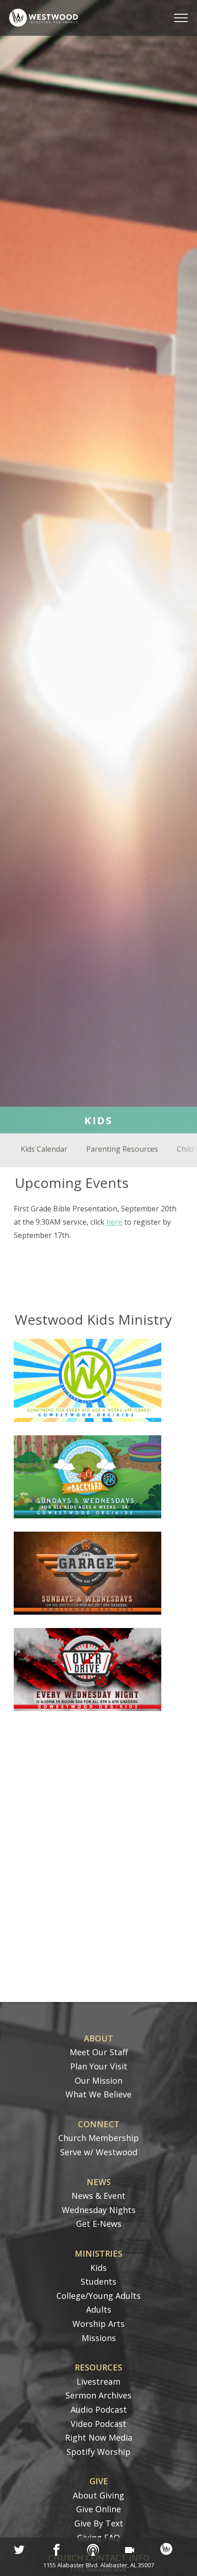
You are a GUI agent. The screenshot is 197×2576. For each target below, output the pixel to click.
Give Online (98, 2509)
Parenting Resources (122, 1149)
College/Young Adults (98, 2296)
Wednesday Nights (99, 2210)
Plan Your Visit (99, 2066)
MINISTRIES (98, 2253)
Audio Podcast (99, 2409)
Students (98, 2281)
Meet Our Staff (99, 2052)
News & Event (98, 2196)
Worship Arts (98, 2324)
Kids (98, 2268)
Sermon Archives (98, 2395)
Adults (99, 2309)
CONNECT (99, 2124)
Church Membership (98, 2138)
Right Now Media (99, 2437)
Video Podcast (98, 2424)
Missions (99, 2338)
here (114, 1222)
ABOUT (98, 2038)
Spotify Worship (98, 2452)
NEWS (99, 2182)
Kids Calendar (44, 1149)
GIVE (99, 2481)
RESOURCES (98, 2367)
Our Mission (98, 2080)
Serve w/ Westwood (99, 2152)
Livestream (98, 2381)
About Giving (98, 2495)
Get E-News (99, 2224)
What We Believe (98, 2094)
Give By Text (99, 2523)
